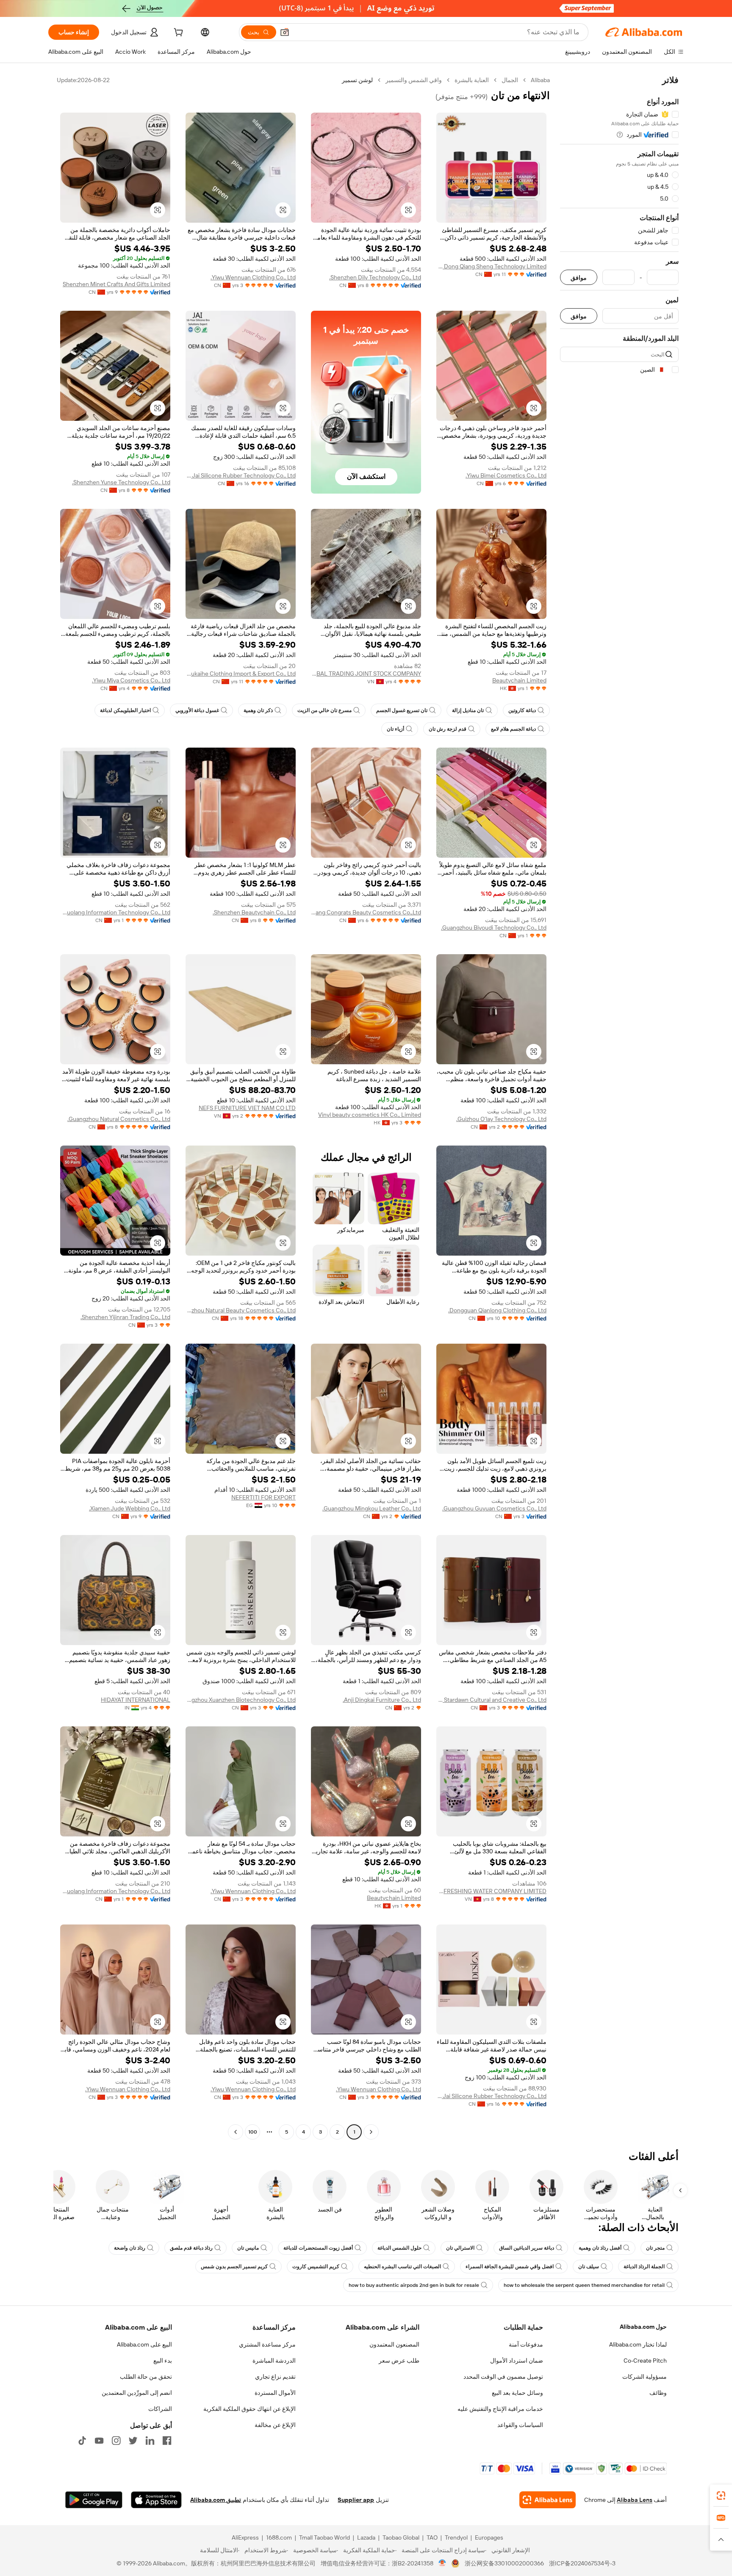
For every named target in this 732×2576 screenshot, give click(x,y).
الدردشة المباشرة (274, 2361)
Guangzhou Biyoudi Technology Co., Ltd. (494, 928)
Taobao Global (401, 2537)
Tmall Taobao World (324, 2537)
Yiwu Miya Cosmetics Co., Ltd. (131, 680)
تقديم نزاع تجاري (275, 2377)
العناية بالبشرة (472, 80)
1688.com (279, 2537)
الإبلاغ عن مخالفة (275, 2425)
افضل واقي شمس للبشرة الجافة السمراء (510, 2267)
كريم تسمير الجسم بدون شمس (234, 2267)
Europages (489, 2537)
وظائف (658, 2393)
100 (253, 2132)
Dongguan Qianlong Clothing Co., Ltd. (497, 1310)
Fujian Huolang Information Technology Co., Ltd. (115, 912)
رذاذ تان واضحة (130, 2248)
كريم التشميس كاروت (316, 2267)
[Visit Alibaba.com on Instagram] (116, 2441)
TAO (432, 2537)
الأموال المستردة (275, 2393)
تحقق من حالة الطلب (146, 2377)
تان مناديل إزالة (468, 710)
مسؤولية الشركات (645, 2377)
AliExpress (245, 2537)
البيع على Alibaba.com (144, 2344)
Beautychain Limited (519, 680)
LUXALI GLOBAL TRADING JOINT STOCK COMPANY (366, 674)
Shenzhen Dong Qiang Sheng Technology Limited (491, 266)
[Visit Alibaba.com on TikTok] (82, 2441)
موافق (579, 277)
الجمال (510, 80)
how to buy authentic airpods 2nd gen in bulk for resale (414, 2285)
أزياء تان (395, 729)
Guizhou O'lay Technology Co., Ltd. (501, 1119)
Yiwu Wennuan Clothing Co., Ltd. (253, 277)
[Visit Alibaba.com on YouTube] (99, 2441)
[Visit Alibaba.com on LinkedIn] (150, 2441)
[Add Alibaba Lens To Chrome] (548, 2500)
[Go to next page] (236, 2132)
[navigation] (619, 1107)
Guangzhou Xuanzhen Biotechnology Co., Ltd (241, 1700)
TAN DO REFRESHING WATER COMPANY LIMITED (491, 1891)
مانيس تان (248, 2248)
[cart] (177, 33)
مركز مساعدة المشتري (267, 2344)
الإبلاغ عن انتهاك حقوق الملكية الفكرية (250, 2409)
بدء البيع (163, 2361)
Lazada (366, 2537)
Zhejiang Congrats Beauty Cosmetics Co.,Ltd (366, 912)
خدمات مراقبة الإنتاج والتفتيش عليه (500, 2409)
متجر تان (655, 2248)
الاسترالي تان (460, 2248)
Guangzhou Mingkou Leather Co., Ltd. (372, 1508)
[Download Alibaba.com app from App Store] (156, 2500)
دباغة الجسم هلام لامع (513, 729)
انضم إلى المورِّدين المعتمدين (137, 2393)
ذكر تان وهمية (258, 710)
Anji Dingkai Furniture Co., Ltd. (382, 1700)
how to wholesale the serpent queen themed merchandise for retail (584, 2285)
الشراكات (160, 2409)
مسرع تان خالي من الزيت (324, 710)
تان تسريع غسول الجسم (402, 710)
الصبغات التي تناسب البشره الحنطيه (402, 2267)
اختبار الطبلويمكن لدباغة (125, 710)
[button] (285, 32)
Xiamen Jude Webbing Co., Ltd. (130, 1508)
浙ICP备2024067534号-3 (582, 2563)
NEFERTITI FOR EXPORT (263, 1497)
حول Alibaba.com (643, 2327)
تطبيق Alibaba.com (216, 2500)
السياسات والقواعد (520, 2425)
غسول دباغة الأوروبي (197, 710)
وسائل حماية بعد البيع (517, 2393)
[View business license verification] (442, 2563)
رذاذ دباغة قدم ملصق (191, 2248)
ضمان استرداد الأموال (517, 2361)
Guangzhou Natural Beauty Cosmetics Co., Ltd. (241, 1310)
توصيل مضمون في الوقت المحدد (503, 2377)
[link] (721, 2496)
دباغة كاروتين (522, 710)
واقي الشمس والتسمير (414, 80)
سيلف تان (589, 2267)
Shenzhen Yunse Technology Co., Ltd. (121, 482)
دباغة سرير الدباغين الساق (527, 2248)
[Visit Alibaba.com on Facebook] (167, 2441)
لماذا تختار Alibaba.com (638, 2344)
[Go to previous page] (371, 2132)
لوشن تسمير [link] (357, 80)
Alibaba (540, 80)
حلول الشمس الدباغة (399, 2248)
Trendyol (456, 2537)
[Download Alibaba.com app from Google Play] (94, 2500)
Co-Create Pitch (645, 2361)
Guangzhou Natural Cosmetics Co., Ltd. (119, 1119)
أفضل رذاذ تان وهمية (600, 2248)
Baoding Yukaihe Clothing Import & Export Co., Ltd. (241, 674)
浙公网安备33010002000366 (504, 2563)
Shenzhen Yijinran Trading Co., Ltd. (125, 1317)
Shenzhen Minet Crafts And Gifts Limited (116, 284)
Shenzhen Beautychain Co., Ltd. (254, 912)
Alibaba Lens (635, 2500)
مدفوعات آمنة (526, 2344)
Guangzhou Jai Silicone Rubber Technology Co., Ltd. (241, 475)
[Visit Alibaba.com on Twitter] (133, 2441)
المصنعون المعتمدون (394, 2344)
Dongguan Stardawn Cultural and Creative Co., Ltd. (491, 1700)
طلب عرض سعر (399, 2361)
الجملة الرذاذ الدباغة (644, 2267)
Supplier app (356, 2500)
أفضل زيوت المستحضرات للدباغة (318, 2248)
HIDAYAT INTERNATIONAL (136, 1700)
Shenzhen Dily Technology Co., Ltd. (375, 277)
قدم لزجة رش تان (448, 729)
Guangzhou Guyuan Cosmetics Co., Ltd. (494, 1508)
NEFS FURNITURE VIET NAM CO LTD (247, 1108)
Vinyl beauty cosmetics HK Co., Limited (370, 1115)
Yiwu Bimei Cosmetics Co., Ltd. (506, 475)
